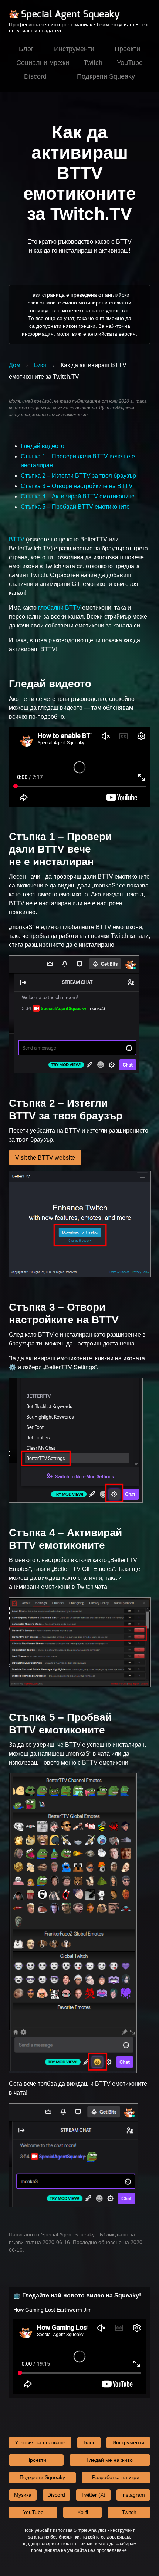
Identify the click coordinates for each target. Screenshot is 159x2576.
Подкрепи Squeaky (106, 76)
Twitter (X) (93, 2495)
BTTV (17, 539)
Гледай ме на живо (110, 2460)
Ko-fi (83, 2512)
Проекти (127, 49)
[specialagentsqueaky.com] (64, 19)
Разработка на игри (116, 2477)
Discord (35, 76)
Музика (23, 2495)
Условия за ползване (40, 2442)
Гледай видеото (43, 446)
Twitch (93, 63)
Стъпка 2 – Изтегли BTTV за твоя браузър (78, 476)
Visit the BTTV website (45, 1158)
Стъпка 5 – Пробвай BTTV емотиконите (75, 507)
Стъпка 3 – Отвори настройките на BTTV (77, 486)
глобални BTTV (59, 608)
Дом (15, 365)
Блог (26, 49)
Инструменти (74, 49)
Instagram (133, 2495)
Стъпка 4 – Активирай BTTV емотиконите (78, 496)
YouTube (130, 63)
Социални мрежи (43, 63)
